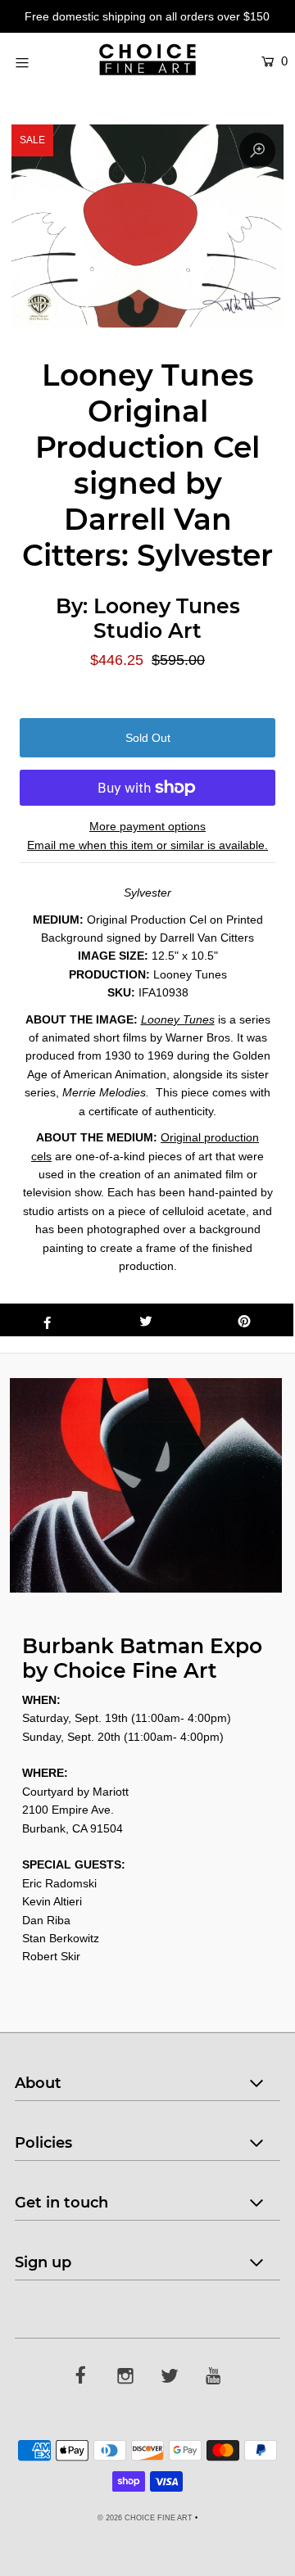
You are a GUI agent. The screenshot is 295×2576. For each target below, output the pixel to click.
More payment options (147, 826)
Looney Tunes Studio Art (167, 618)
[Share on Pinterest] (244, 1320)
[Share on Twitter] (146, 1320)
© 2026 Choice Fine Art (145, 2518)
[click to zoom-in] (257, 151)
